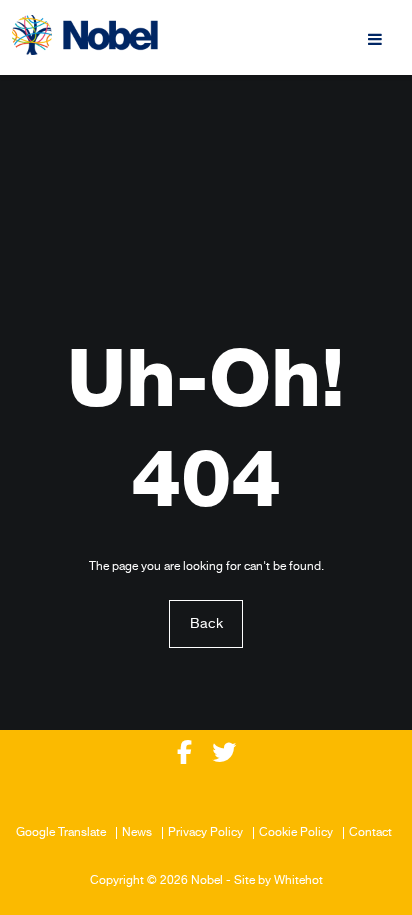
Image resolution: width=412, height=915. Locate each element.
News (137, 833)
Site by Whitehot (278, 881)
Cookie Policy (296, 833)
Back (206, 624)
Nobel (207, 881)
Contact (370, 833)
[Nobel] (85, 35)
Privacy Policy (205, 833)
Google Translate (61, 833)
